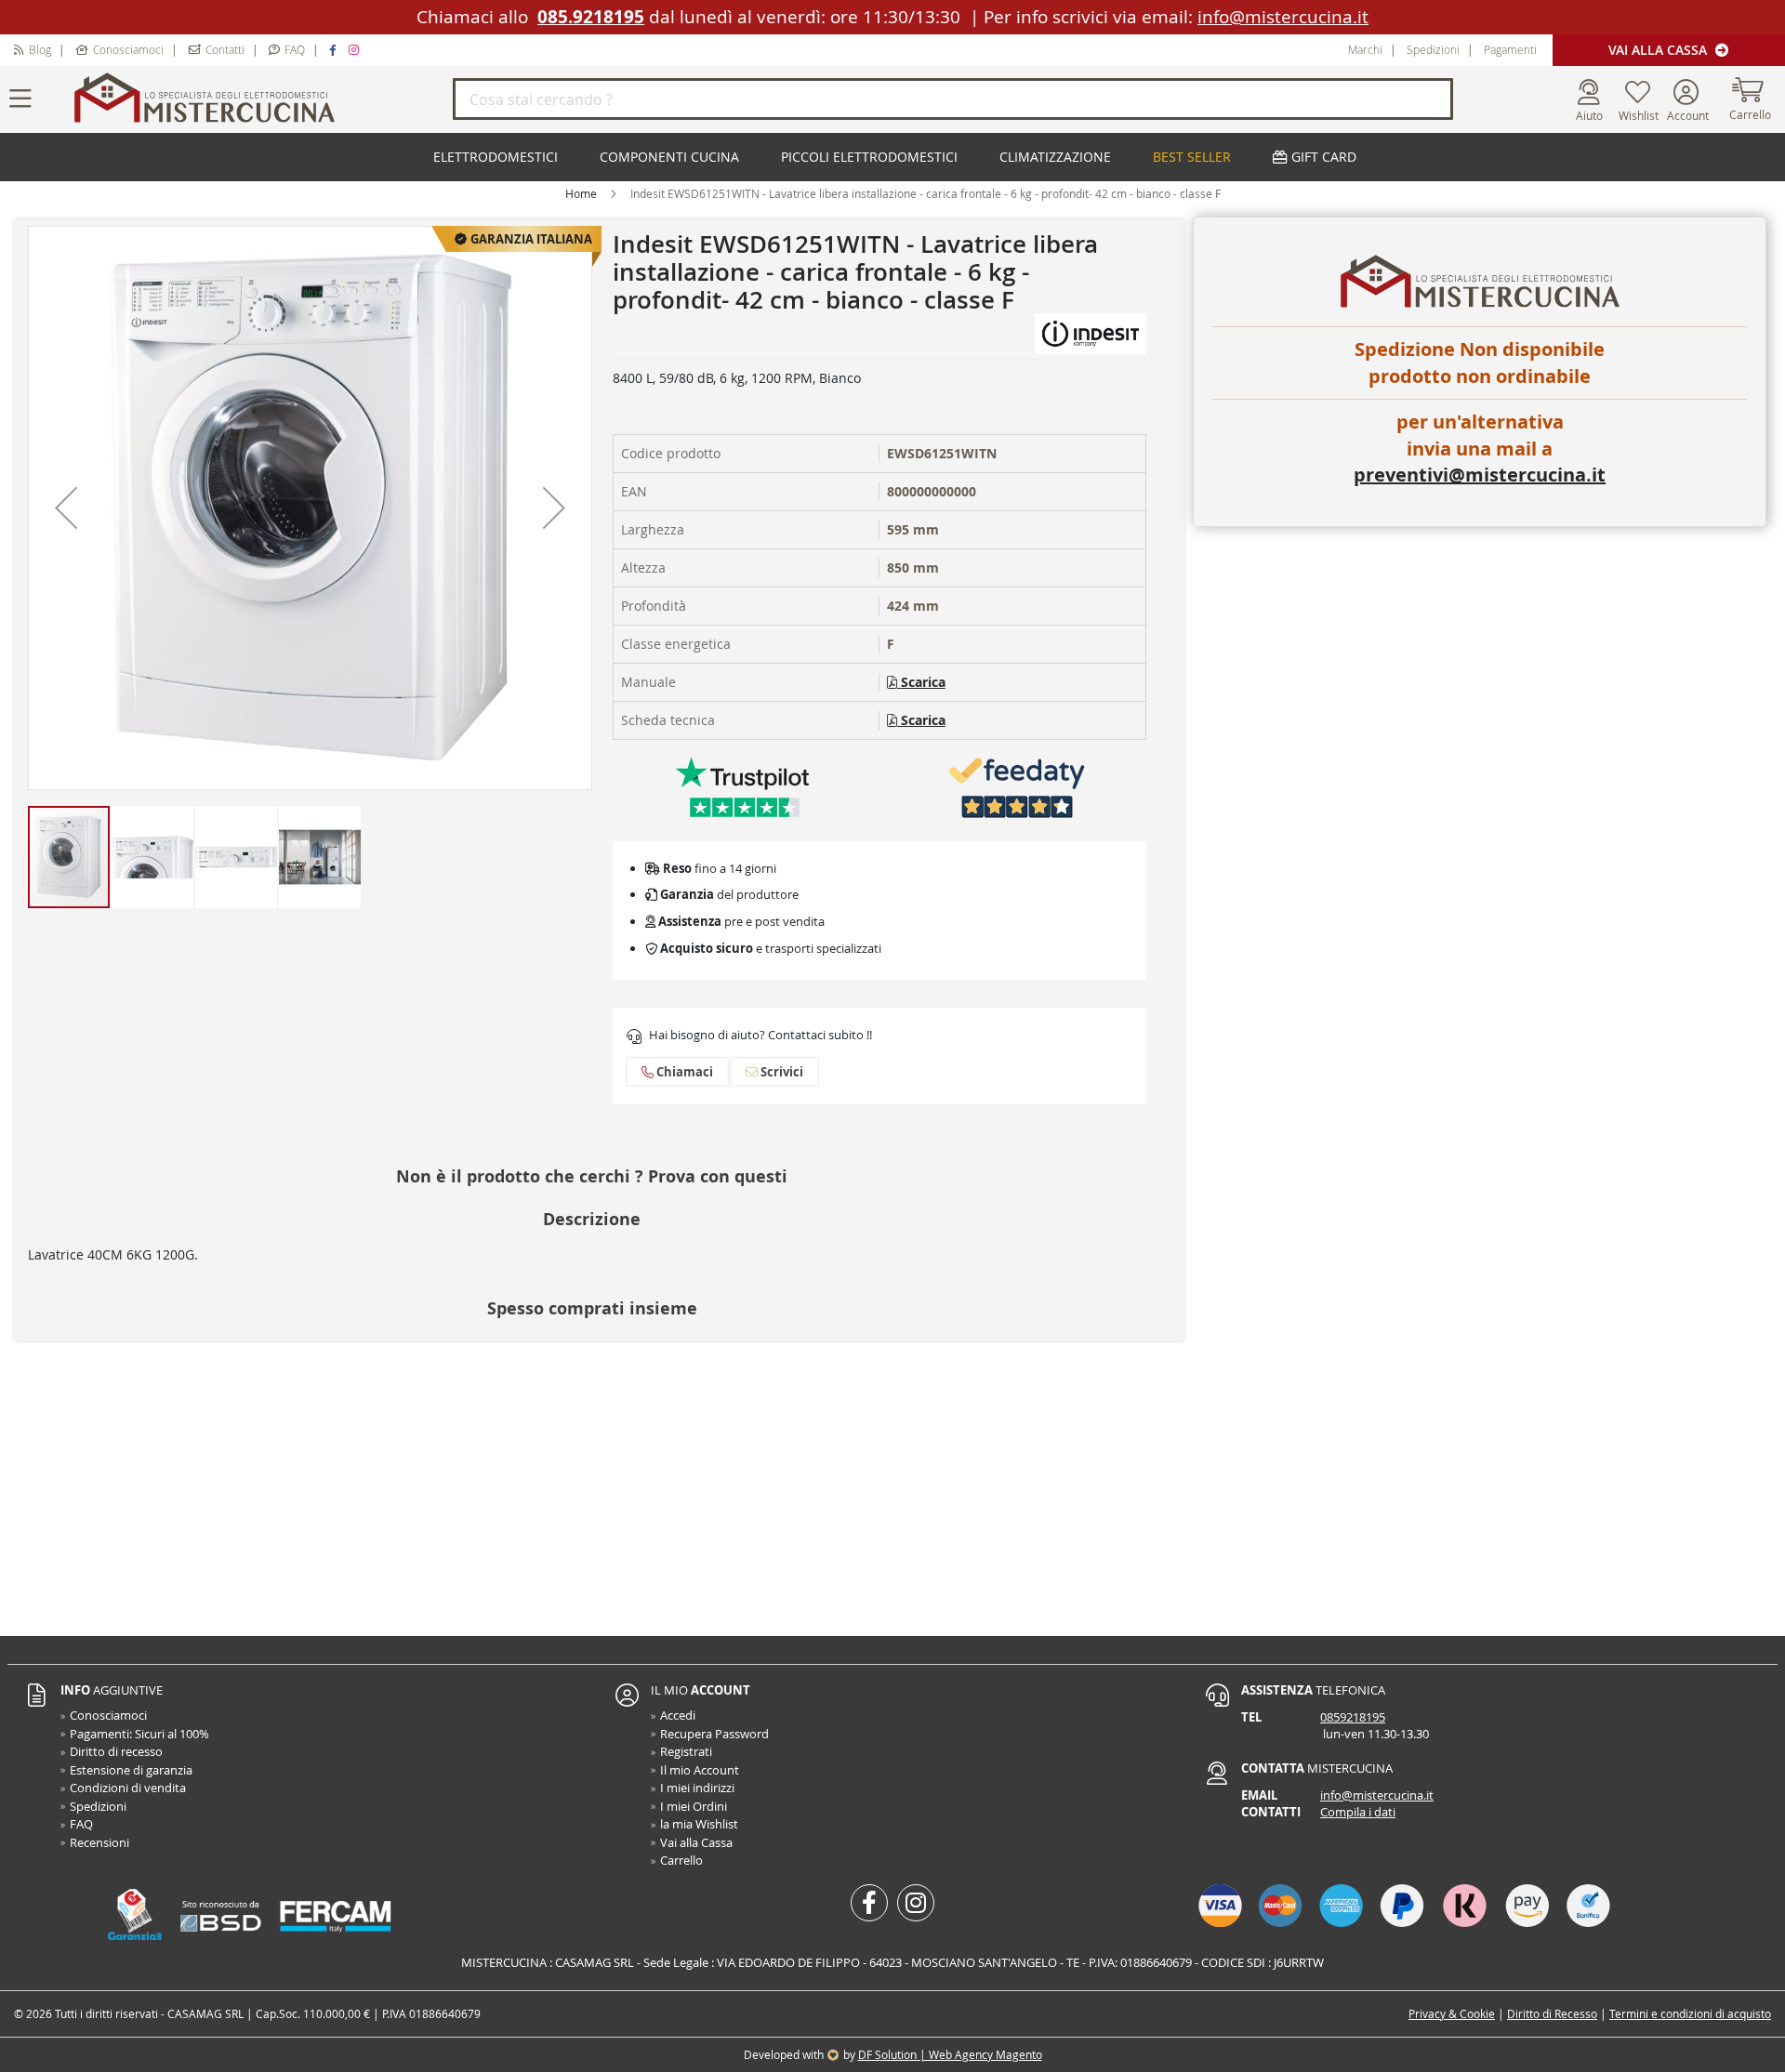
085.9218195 (591, 17)
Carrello (681, 1860)
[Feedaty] (1017, 787)
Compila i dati (1358, 1812)
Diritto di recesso (116, 1751)
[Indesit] (1091, 332)
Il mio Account (700, 1770)
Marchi (1365, 49)
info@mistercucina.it (1283, 17)
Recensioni (99, 1842)
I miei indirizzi (697, 1788)
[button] (66, 508)
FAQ (295, 49)
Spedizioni (1433, 49)
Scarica (921, 682)
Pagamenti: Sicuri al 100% (139, 1734)
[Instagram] (356, 49)
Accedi (678, 1715)
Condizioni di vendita (128, 1788)
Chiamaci (683, 1072)
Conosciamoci (128, 49)
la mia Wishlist (699, 1824)
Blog (40, 49)
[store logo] (260, 99)
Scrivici (780, 1072)
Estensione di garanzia (131, 1770)
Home (581, 193)
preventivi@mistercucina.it (1480, 475)
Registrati (686, 1751)
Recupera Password (714, 1734)
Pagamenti (1510, 49)
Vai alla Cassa (1659, 50)
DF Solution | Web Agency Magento (950, 2054)
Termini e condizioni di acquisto (1690, 2013)
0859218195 (1353, 1717)
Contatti (225, 49)
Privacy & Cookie (1452, 2013)
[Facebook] (335, 49)
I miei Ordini (694, 1806)
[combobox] (953, 99)
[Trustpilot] (743, 787)
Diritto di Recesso (1552, 2013)
